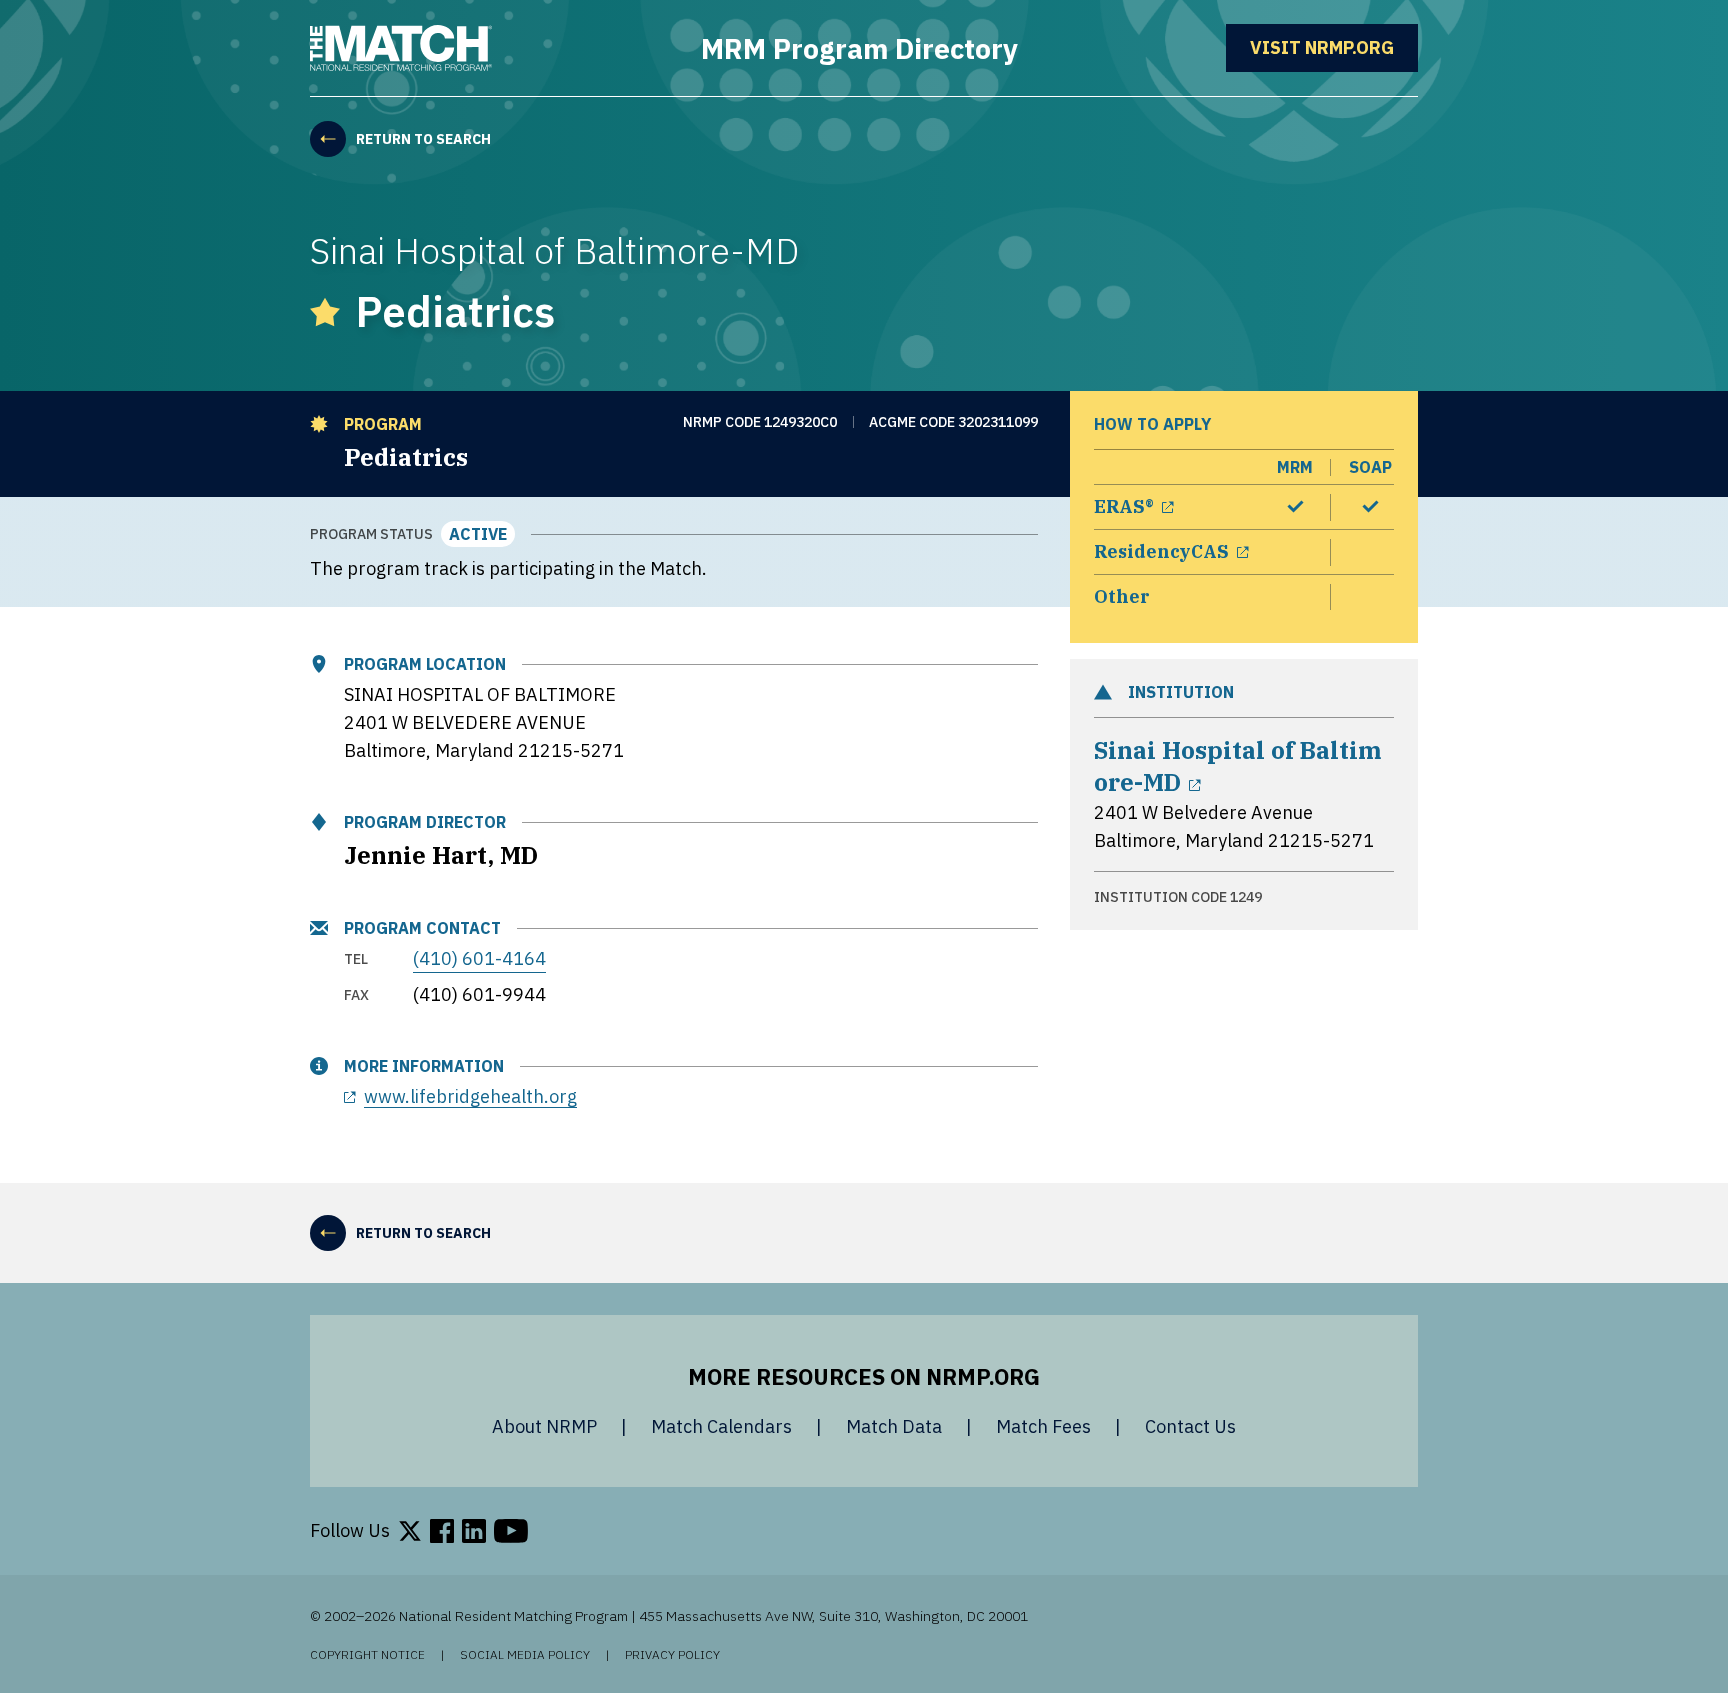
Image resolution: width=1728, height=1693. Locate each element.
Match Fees (1043, 1426)
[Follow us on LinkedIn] (474, 1531)
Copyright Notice (367, 1655)
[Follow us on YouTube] (511, 1531)
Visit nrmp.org (1334, 47)
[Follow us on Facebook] (442, 1531)
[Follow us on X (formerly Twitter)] (410, 1531)
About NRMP (544, 1426)
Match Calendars (721, 1426)
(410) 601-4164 (479, 958)
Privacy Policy (672, 1655)
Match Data (894, 1426)
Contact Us (1190, 1426)
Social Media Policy (525, 1655)
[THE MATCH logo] (401, 48)
